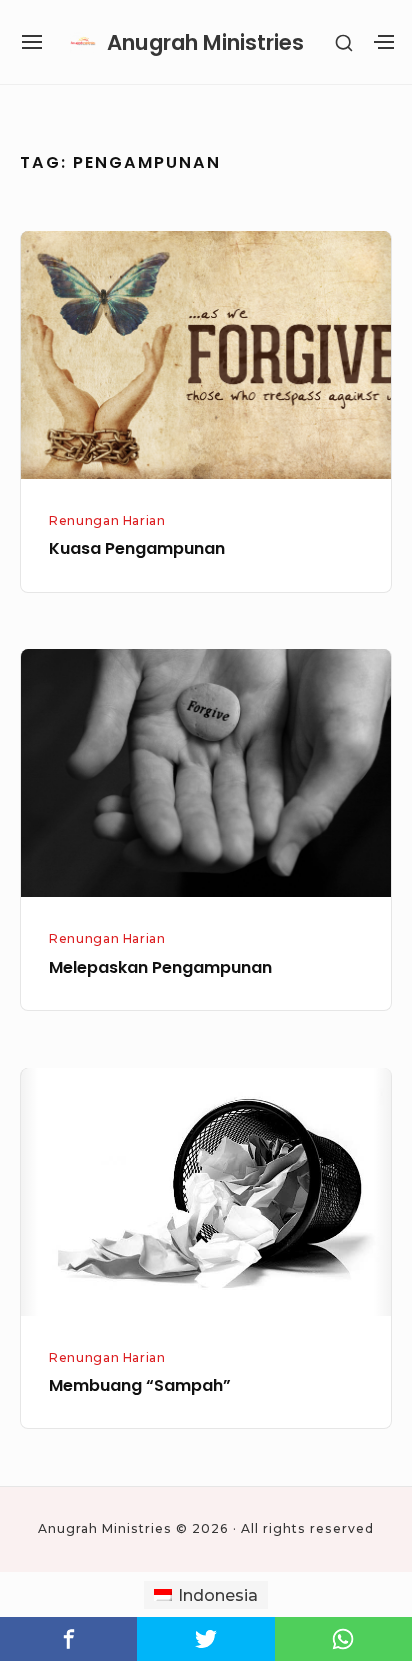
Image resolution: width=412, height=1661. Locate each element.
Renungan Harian (107, 520)
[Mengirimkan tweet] (205, 1639)
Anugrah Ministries (205, 42)
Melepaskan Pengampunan (160, 967)
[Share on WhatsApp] (343, 1639)
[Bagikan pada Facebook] (68, 1639)
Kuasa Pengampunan (137, 548)
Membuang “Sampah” (140, 1385)
